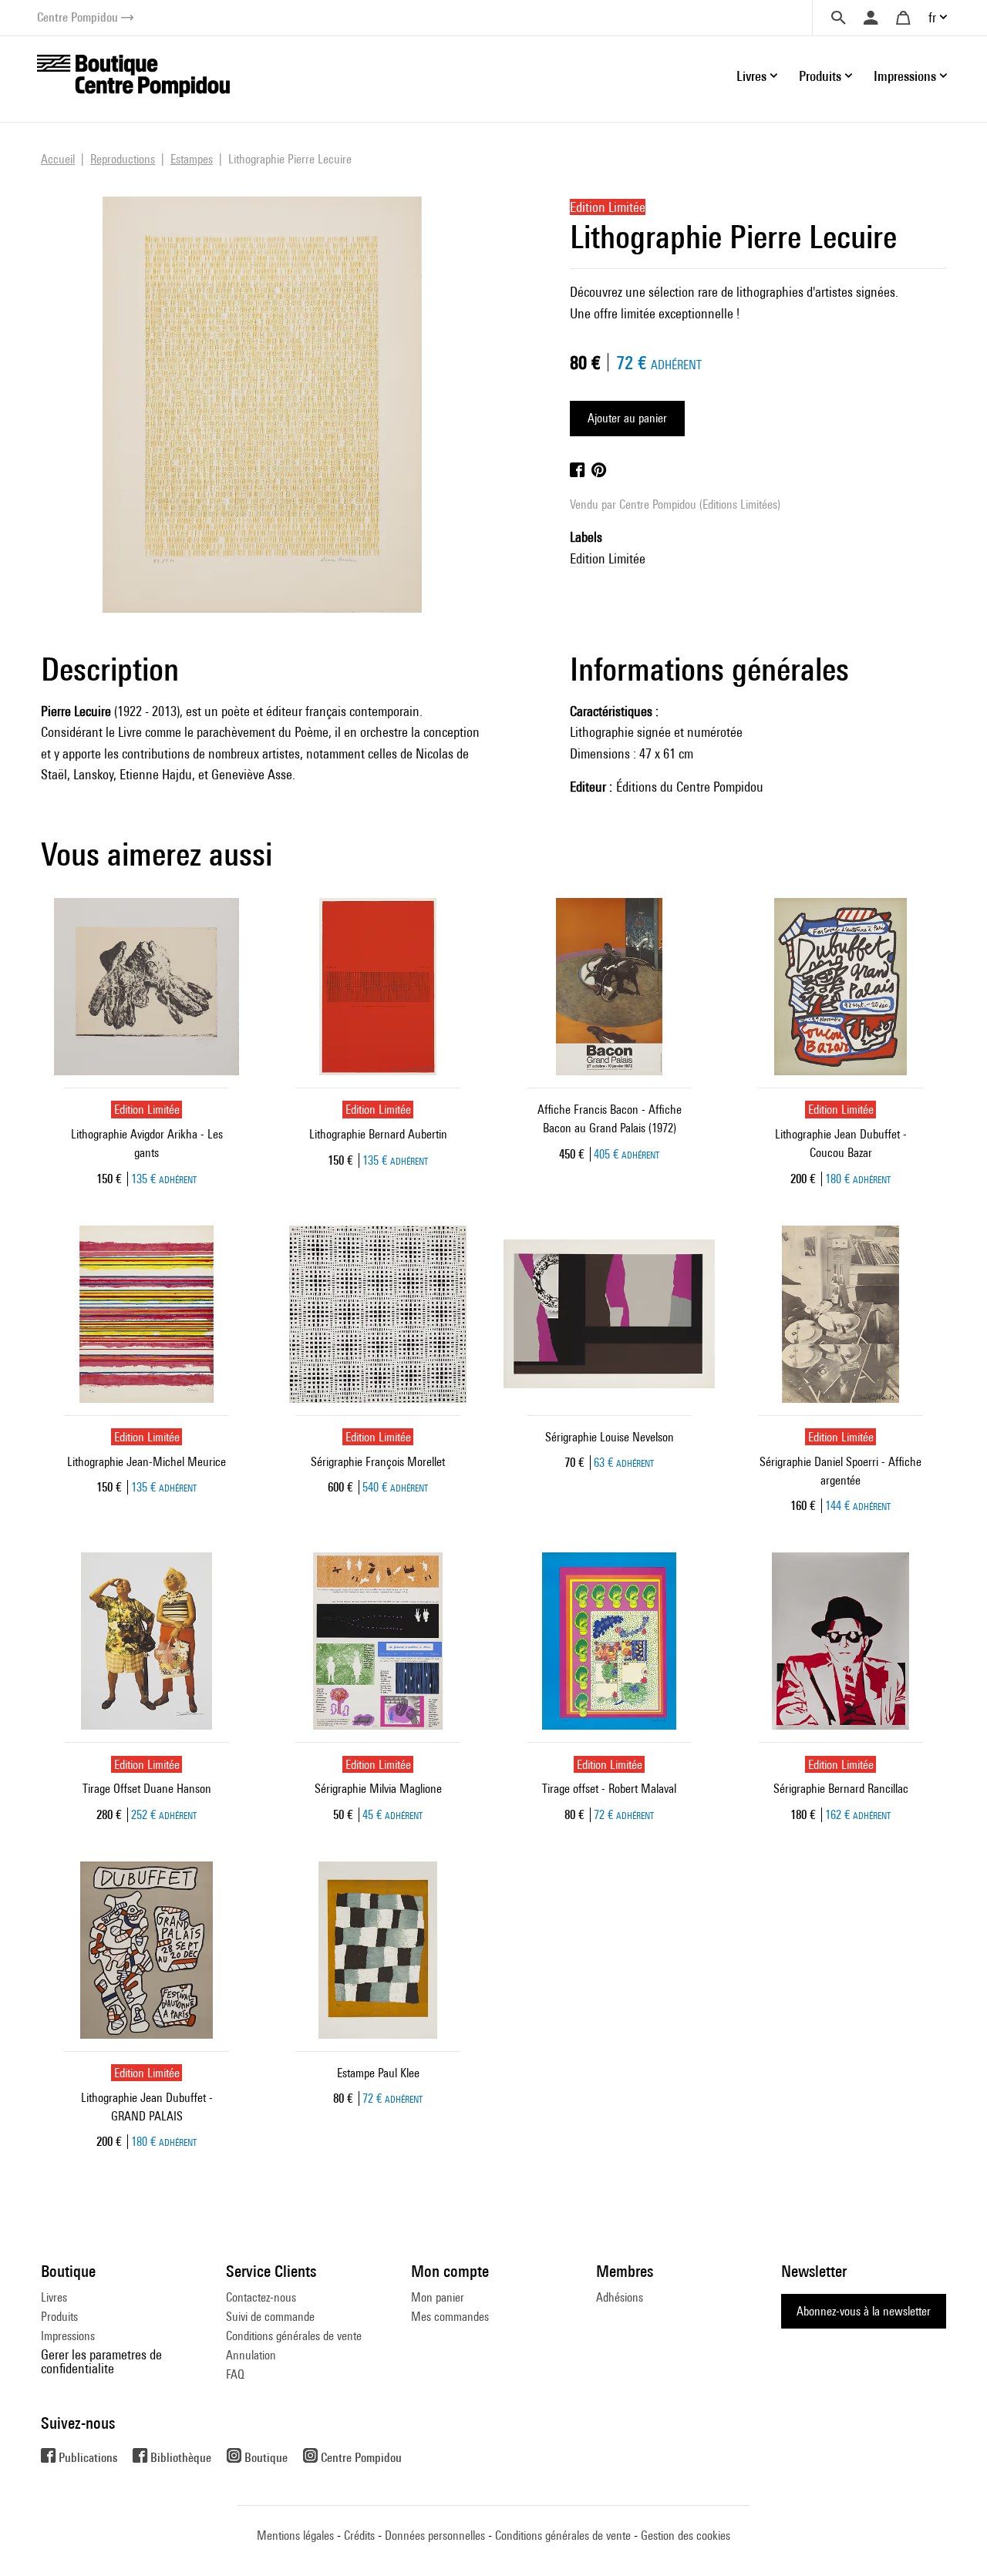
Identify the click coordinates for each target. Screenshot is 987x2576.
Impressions (68, 2336)
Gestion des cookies (686, 2536)
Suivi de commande (270, 2317)
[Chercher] (838, 18)
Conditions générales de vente (294, 2336)
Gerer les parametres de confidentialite (101, 2361)
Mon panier (438, 2297)
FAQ (235, 2374)
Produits (59, 2317)
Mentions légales (295, 2536)
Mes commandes (450, 2317)
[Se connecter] (871, 18)
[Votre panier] (903, 18)
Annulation (251, 2355)
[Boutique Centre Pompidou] (133, 74)
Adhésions (620, 2297)
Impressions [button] (905, 76)
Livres (54, 2297)
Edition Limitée (608, 558)
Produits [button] (820, 76)
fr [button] (932, 17)
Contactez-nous (261, 2297)
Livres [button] (751, 76)
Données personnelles (435, 2536)
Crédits (359, 2536)
